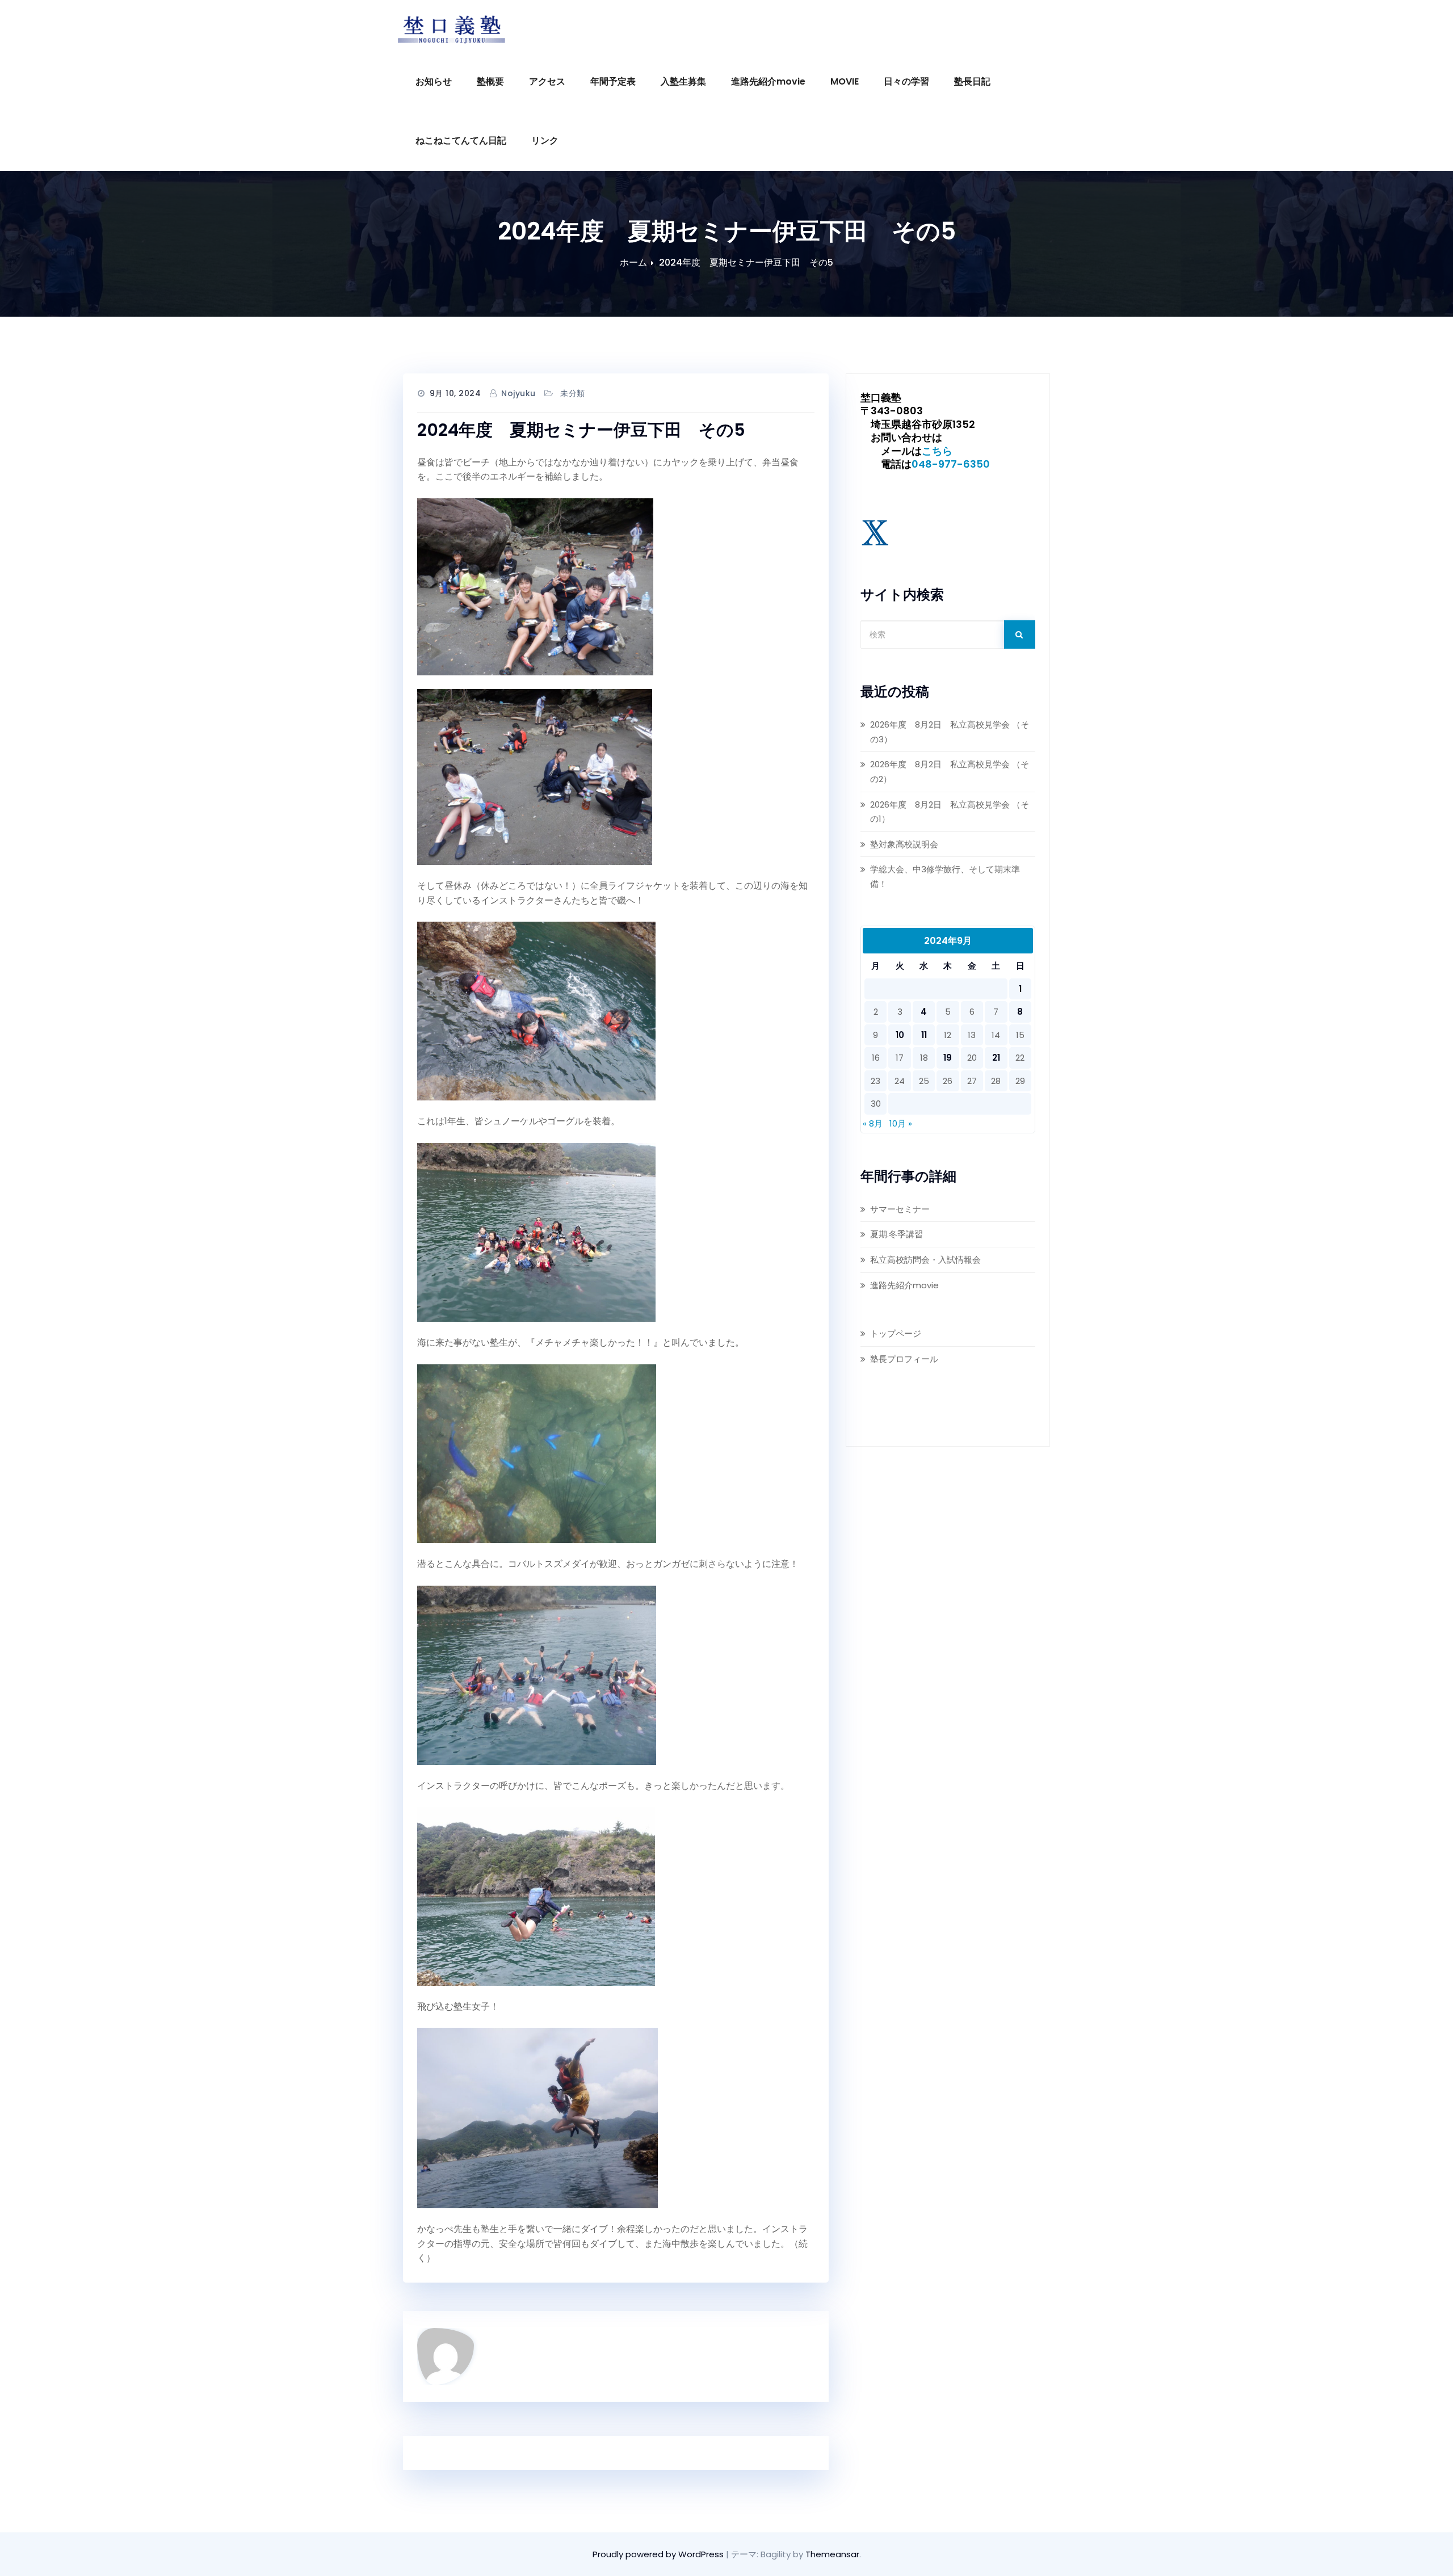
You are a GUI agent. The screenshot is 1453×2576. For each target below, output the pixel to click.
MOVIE (845, 81)
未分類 (573, 393)
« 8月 (873, 1123)
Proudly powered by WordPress (659, 2554)
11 (924, 1035)
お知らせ (434, 81)
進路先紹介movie (768, 81)
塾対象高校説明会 (904, 844)
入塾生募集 (683, 81)
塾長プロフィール (904, 1359)
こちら (937, 451)
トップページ (896, 1333)
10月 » (901, 1123)
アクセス (547, 81)
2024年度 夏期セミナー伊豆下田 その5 (746, 262)
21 (996, 1058)
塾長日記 (972, 81)
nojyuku (518, 393)
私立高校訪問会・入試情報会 (925, 1260)
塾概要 (490, 81)
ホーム (633, 262)
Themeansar (832, 2554)
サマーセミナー (900, 1209)
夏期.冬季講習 (896, 1234)
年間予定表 (613, 81)
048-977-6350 (951, 464)
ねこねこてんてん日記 (461, 140)
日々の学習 (906, 81)
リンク (545, 140)
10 (900, 1035)
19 (948, 1058)
